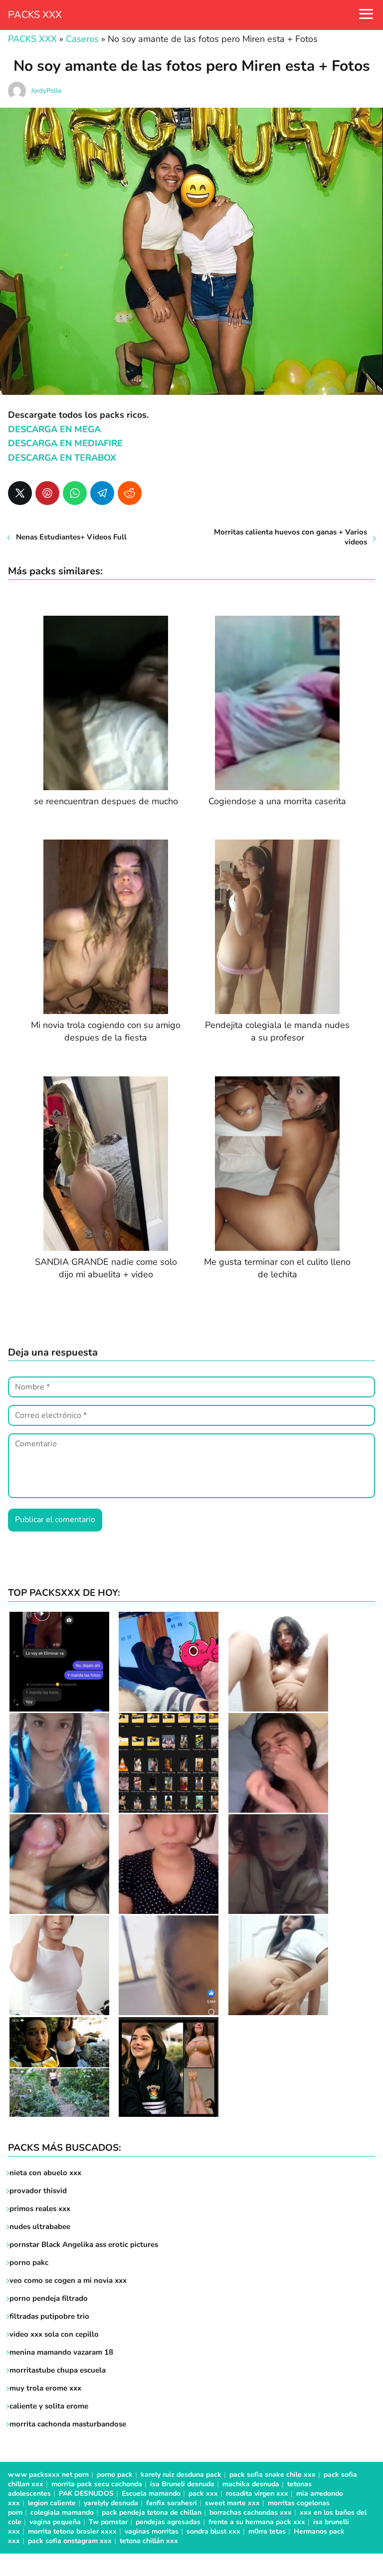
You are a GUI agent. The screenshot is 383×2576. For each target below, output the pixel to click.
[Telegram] (102, 493)
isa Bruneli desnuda (182, 2484)
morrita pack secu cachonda (97, 2484)
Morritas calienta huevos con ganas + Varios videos (290, 537)
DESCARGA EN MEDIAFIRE (65, 443)
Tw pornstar (108, 2522)
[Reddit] (130, 493)
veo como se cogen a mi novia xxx (68, 2280)
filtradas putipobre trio (49, 2316)
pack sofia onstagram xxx (70, 2541)
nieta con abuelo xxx (45, 2173)
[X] (20, 493)
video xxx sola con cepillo (54, 2334)
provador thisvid (38, 2191)
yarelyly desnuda (111, 2503)
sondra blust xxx (213, 2531)
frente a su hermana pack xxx (257, 2522)
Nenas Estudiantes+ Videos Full (71, 537)
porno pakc (29, 2262)
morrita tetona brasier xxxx (72, 2531)
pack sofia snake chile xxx (273, 2475)
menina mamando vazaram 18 (61, 2352)
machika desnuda (251, 2484)
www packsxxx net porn (48, 2475)
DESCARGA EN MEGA (54, 429)
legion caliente (52, 2503)
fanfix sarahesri (172, 2503)
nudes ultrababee (40, 2227)
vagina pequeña (55, 2522)
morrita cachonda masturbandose (68, 2424)
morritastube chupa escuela (58, 2370)
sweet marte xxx (232, 2503)
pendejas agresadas (168, 2522)
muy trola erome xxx (45, 2388)
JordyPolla (46, 91)
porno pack (115, 2475)
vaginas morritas (152, 2531)
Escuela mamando (151, 2493)
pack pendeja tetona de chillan (152, 2512)
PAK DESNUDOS (86, 2493)
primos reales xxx (40, 2209)
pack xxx (203, 2493)
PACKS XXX (35, 15)
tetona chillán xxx (149, 2541)
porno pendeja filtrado (49, 2298)
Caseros (82, 39)
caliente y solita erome (49, 2406)
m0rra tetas (267, 2531)
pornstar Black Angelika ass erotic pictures (84, 2244)
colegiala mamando (62, 2512)
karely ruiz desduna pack (181, 2475)
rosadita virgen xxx (257, 2493)
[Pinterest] (47, 493)
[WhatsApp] (75, 493)
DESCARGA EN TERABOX (62, 458)
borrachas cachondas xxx (251, 2512)
